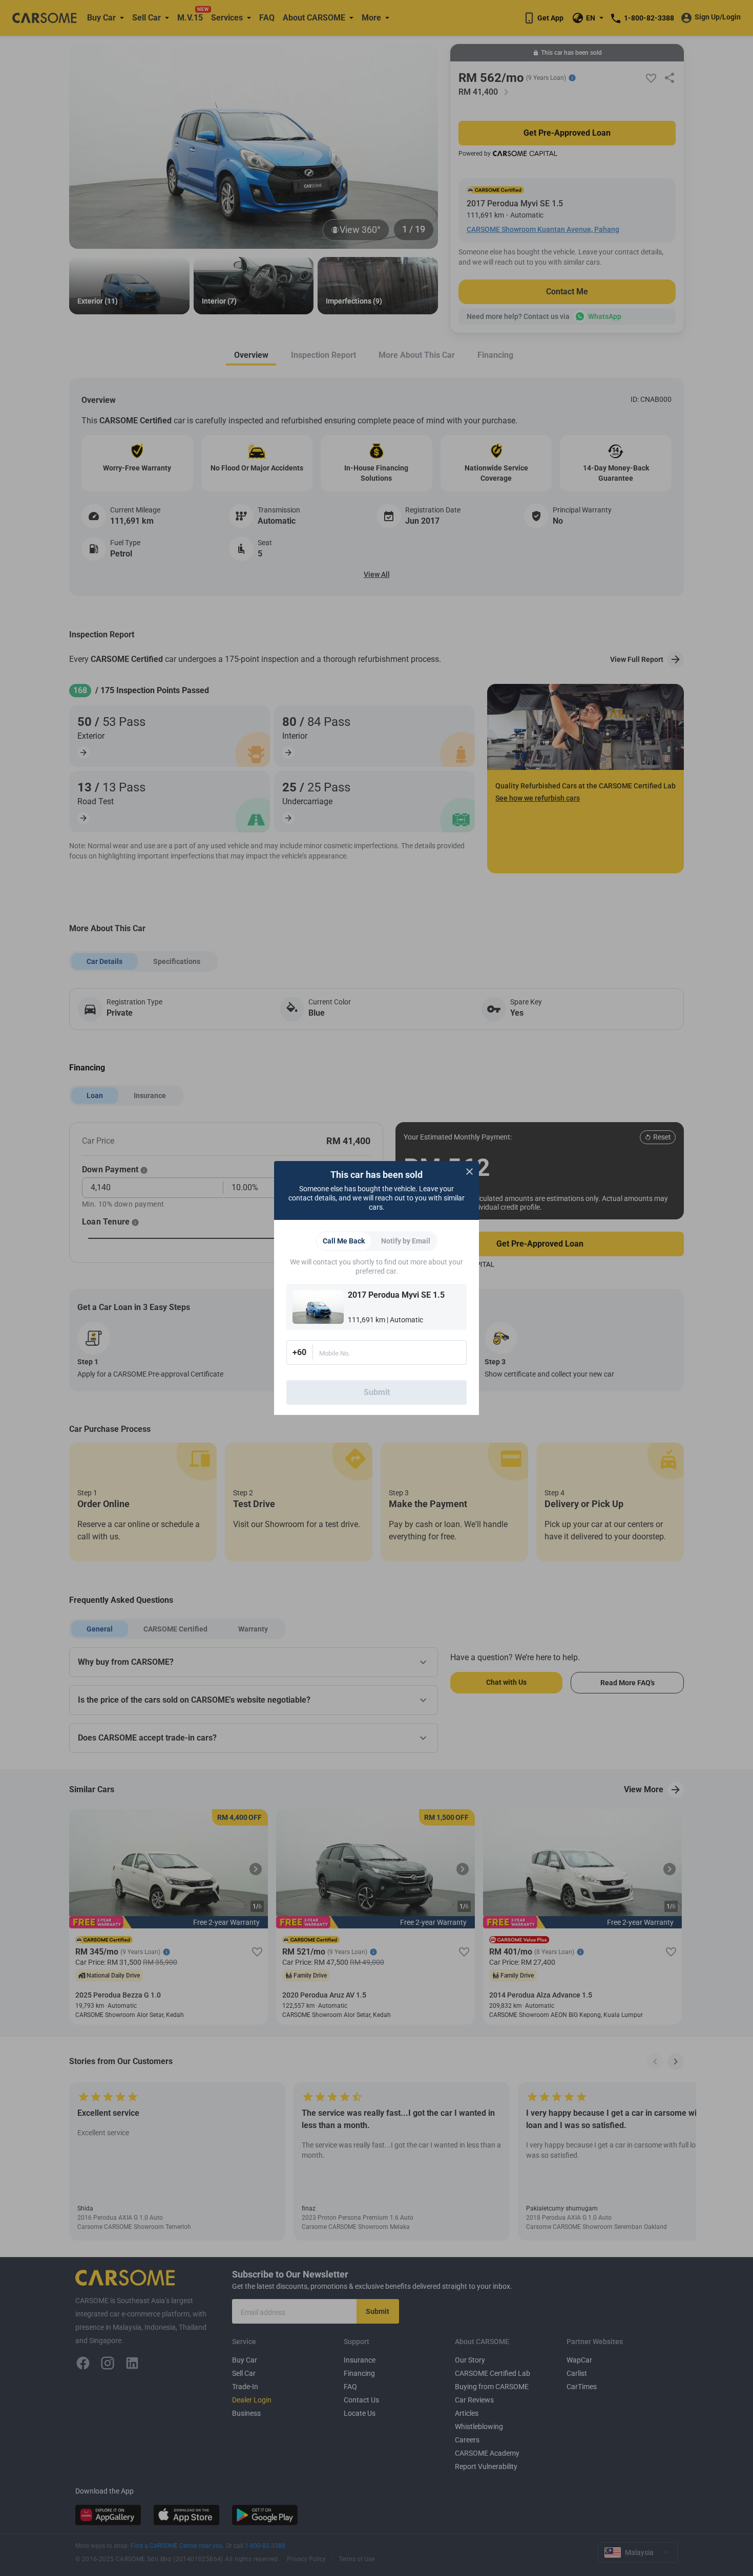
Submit (377, 1392)
